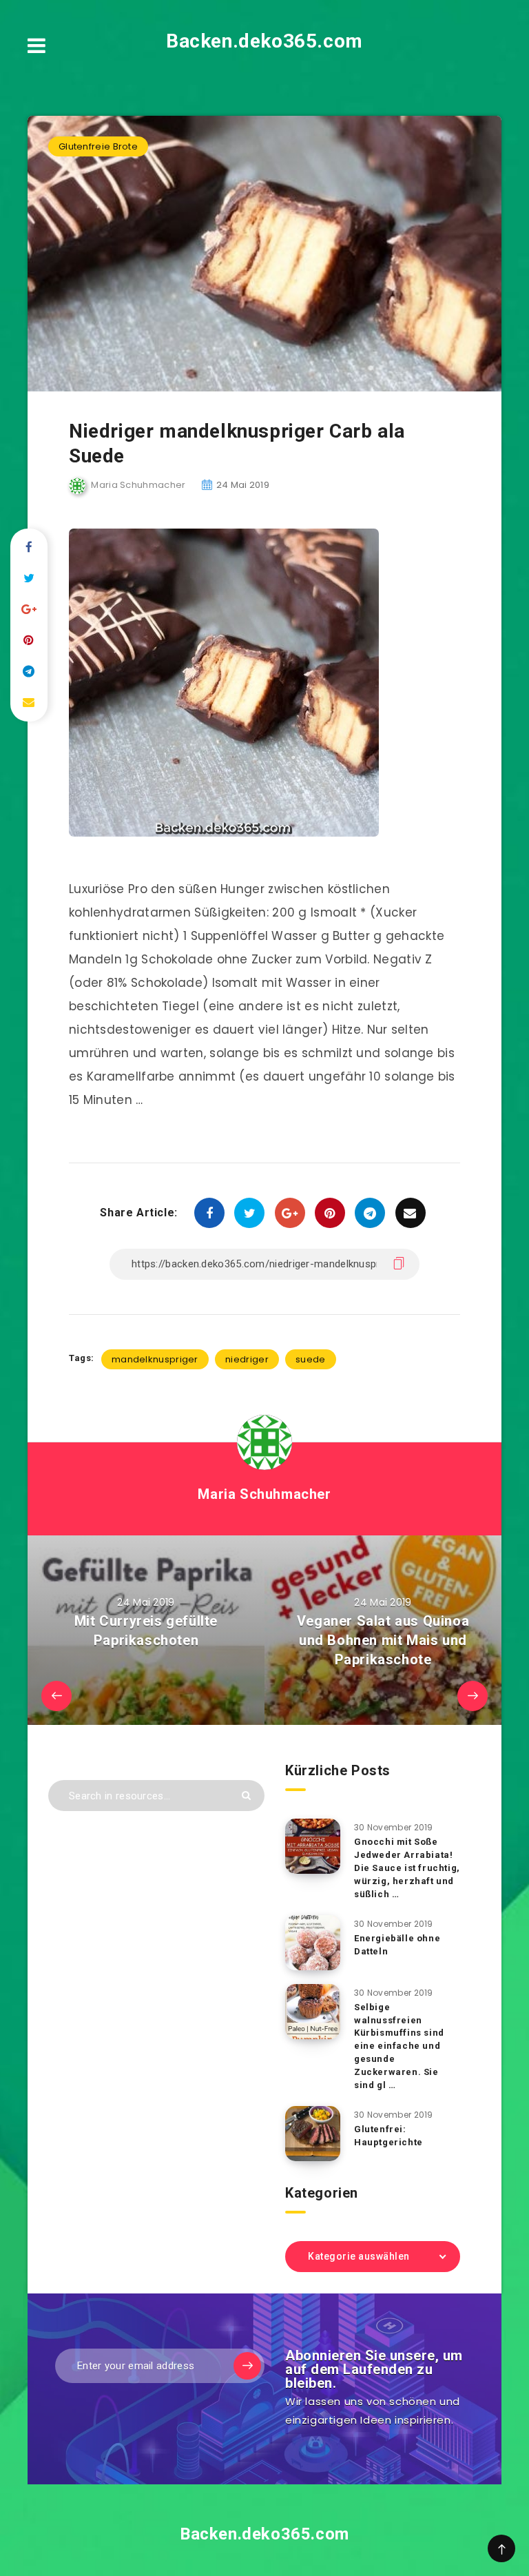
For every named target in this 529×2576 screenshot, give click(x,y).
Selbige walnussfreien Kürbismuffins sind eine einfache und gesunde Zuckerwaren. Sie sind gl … (399, 2046)
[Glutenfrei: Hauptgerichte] (313, 2134)
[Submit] (246, 1796)
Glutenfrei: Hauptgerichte (388, 2136)
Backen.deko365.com (264, 41)
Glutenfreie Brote (98, 146)
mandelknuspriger (155, 1359)
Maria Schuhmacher (264, 1494)
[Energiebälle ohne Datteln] (313, 1943)
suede (311, 1359)
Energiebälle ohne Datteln (397, 1945)
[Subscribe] (247, 2366)
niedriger (247, 1359)
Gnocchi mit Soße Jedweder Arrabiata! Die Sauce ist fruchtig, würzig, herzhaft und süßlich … (407, 1868)
